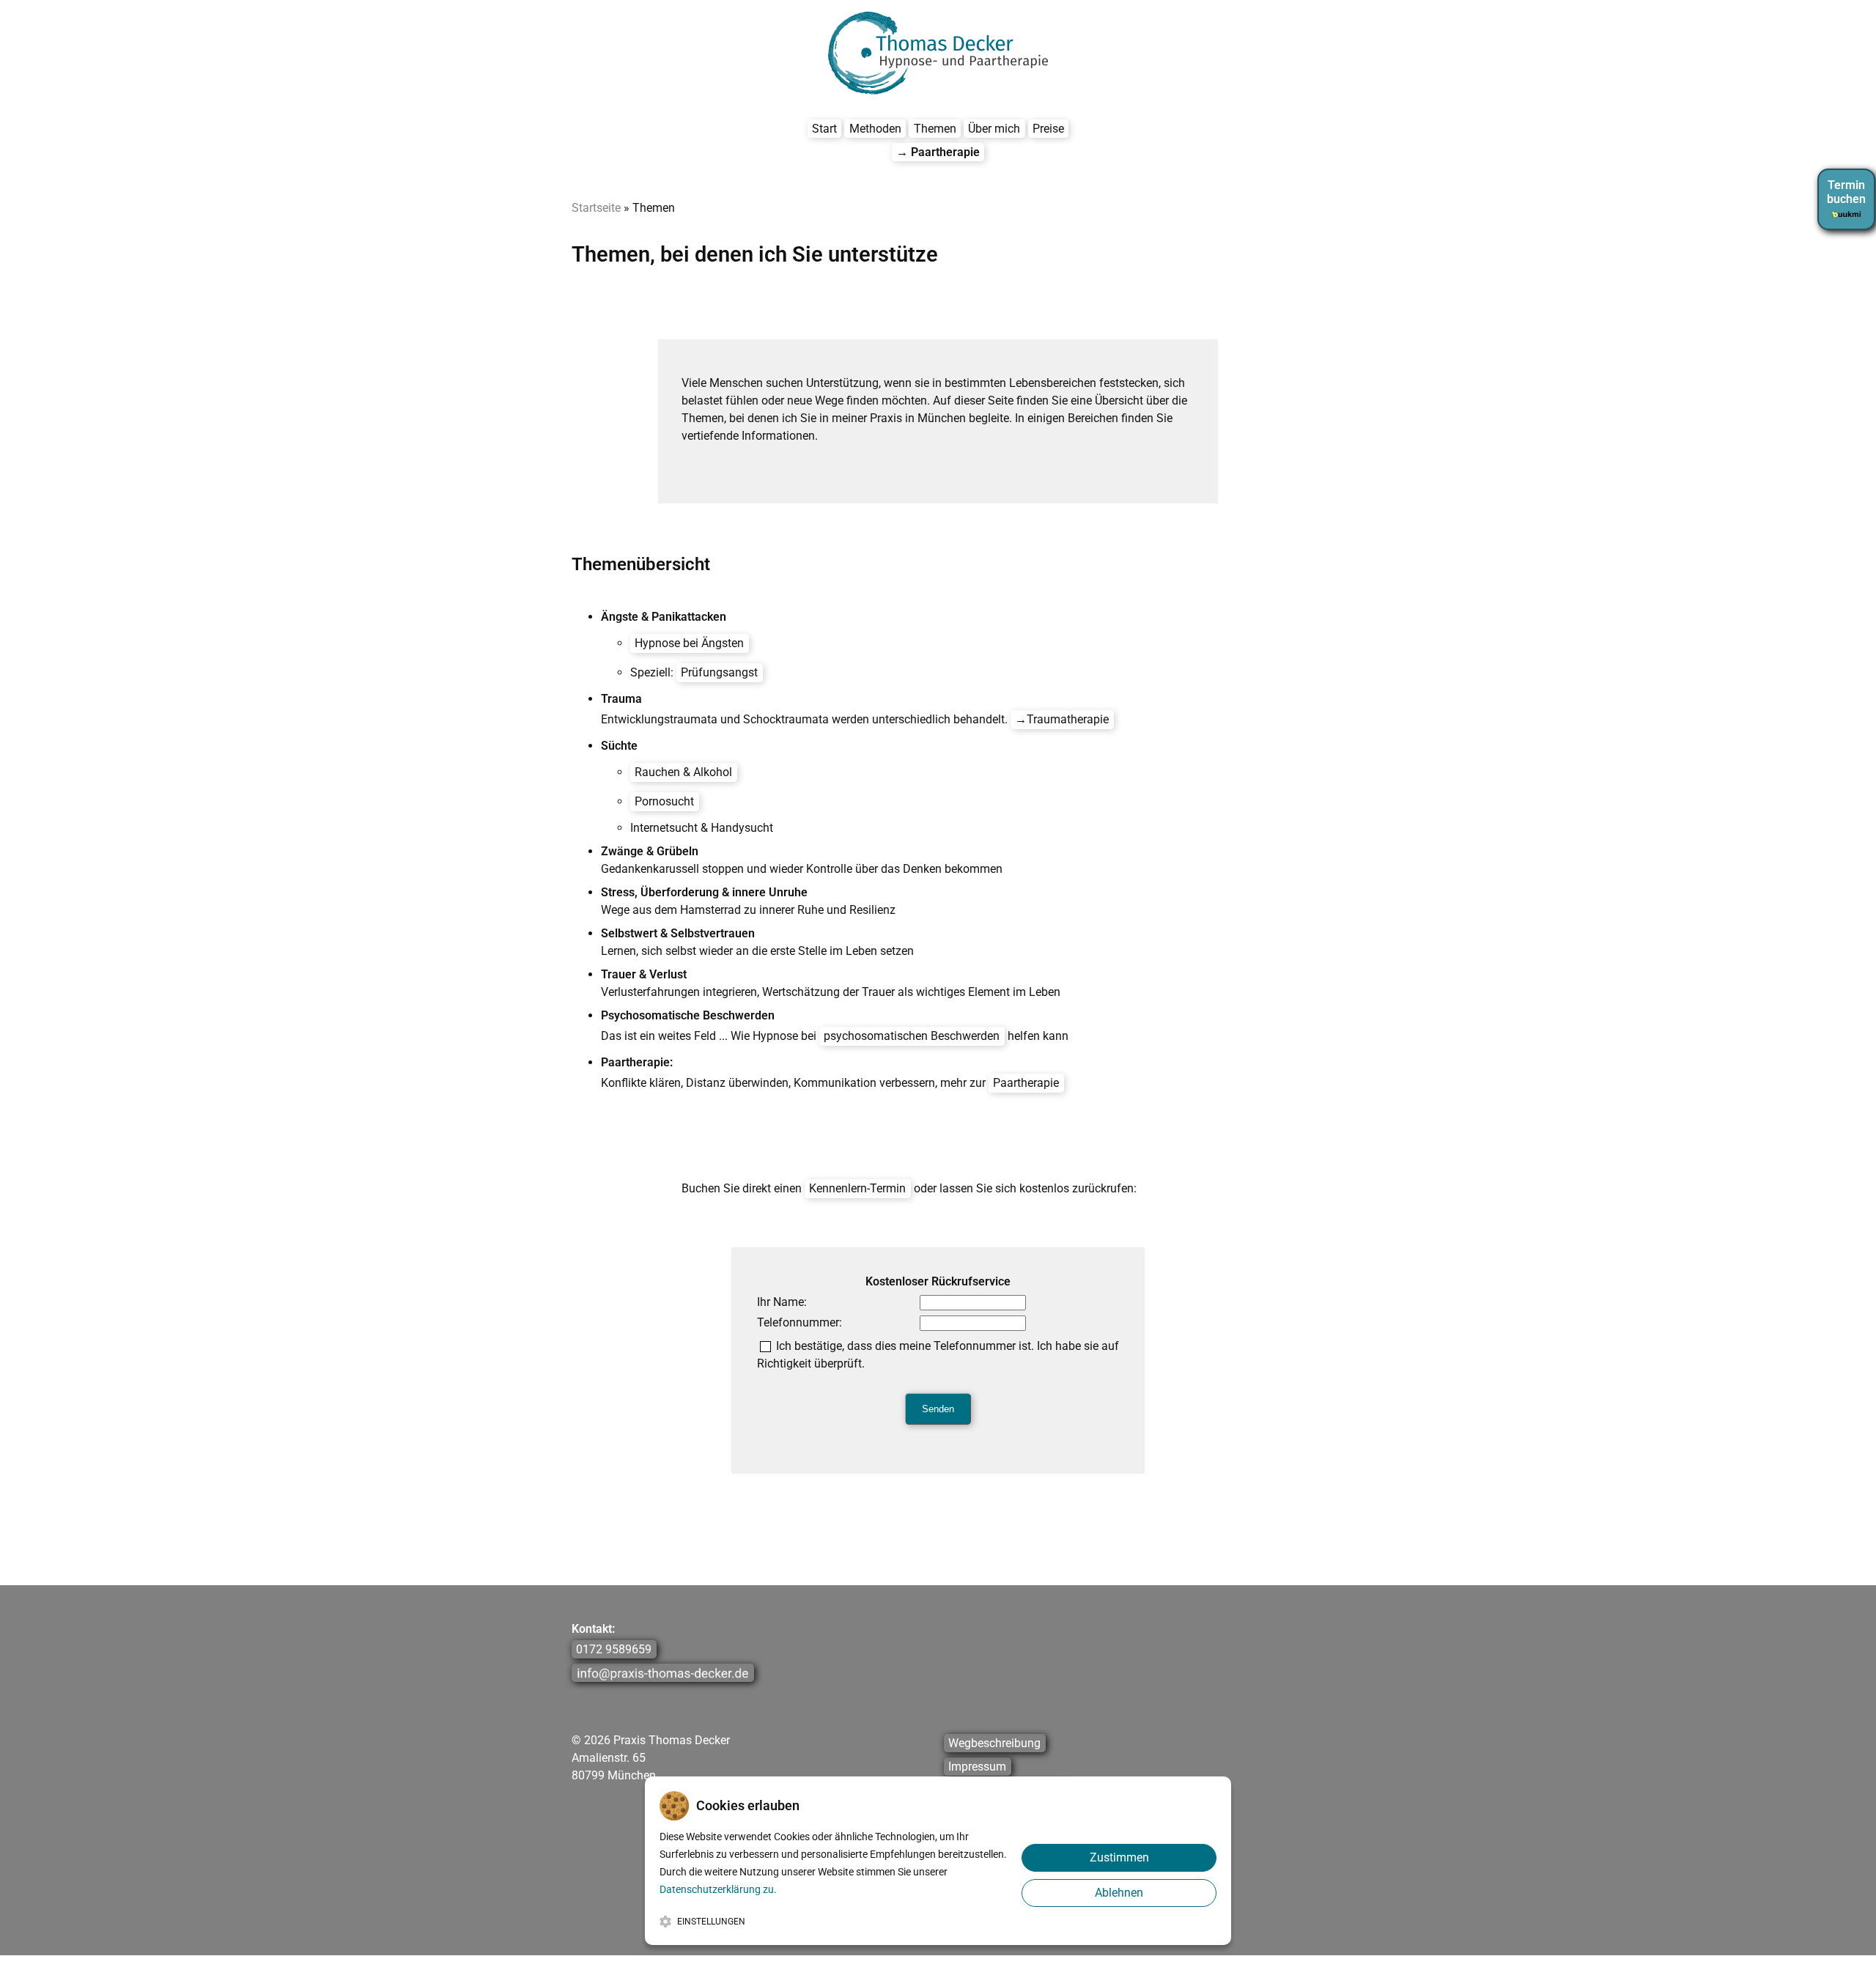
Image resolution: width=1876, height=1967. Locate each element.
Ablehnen (1119, 1893)
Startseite (596, 208)
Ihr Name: (782, 1302)
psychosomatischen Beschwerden (912, 1036)
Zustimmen (1119, 1857)
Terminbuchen (1846, 192)
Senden (938, 1409)
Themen (935, 129)
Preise (1048, 129)
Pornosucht (664, 801)
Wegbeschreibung (994, 1743)
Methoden (875, 129)
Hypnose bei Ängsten (689, 643)
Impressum (977, 1767)
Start (824, 129)
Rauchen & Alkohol (683, 772)
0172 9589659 (614, 1649)
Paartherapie (1026, 1083)
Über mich (994, 129)
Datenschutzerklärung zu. (718, 1889)
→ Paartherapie (938, 152)
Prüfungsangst (719, 672)
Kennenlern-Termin (857, 1188)
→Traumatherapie (1062, 719)
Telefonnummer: (799, 1322)
